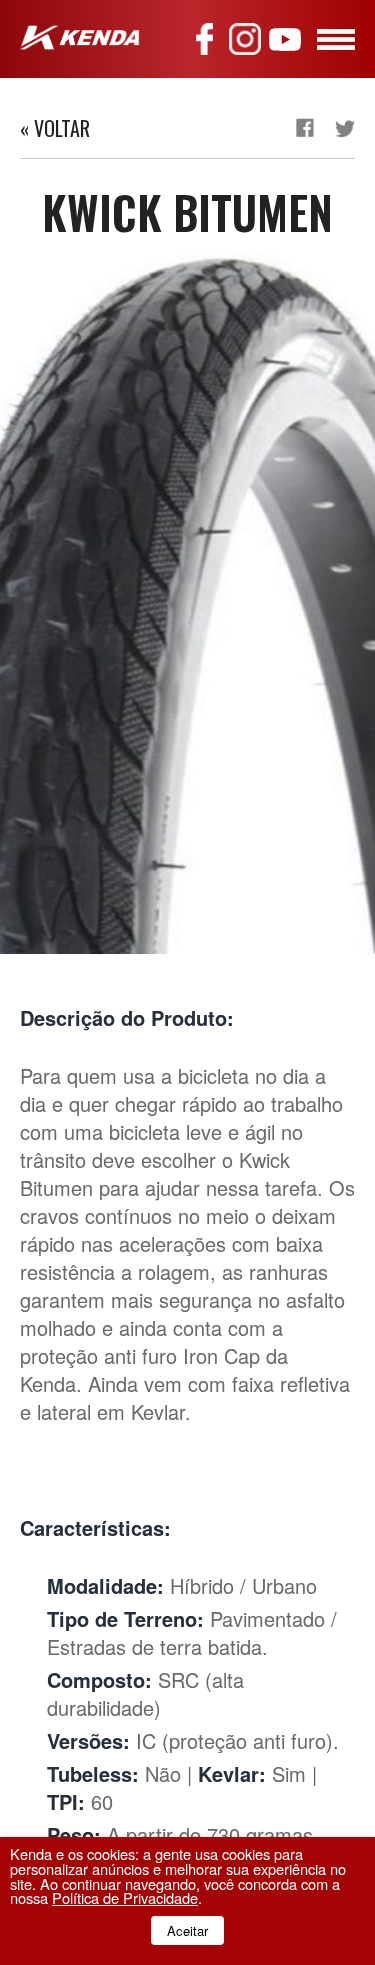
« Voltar (55, 128)
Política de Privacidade (125, 1897)
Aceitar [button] (187, 1930)
